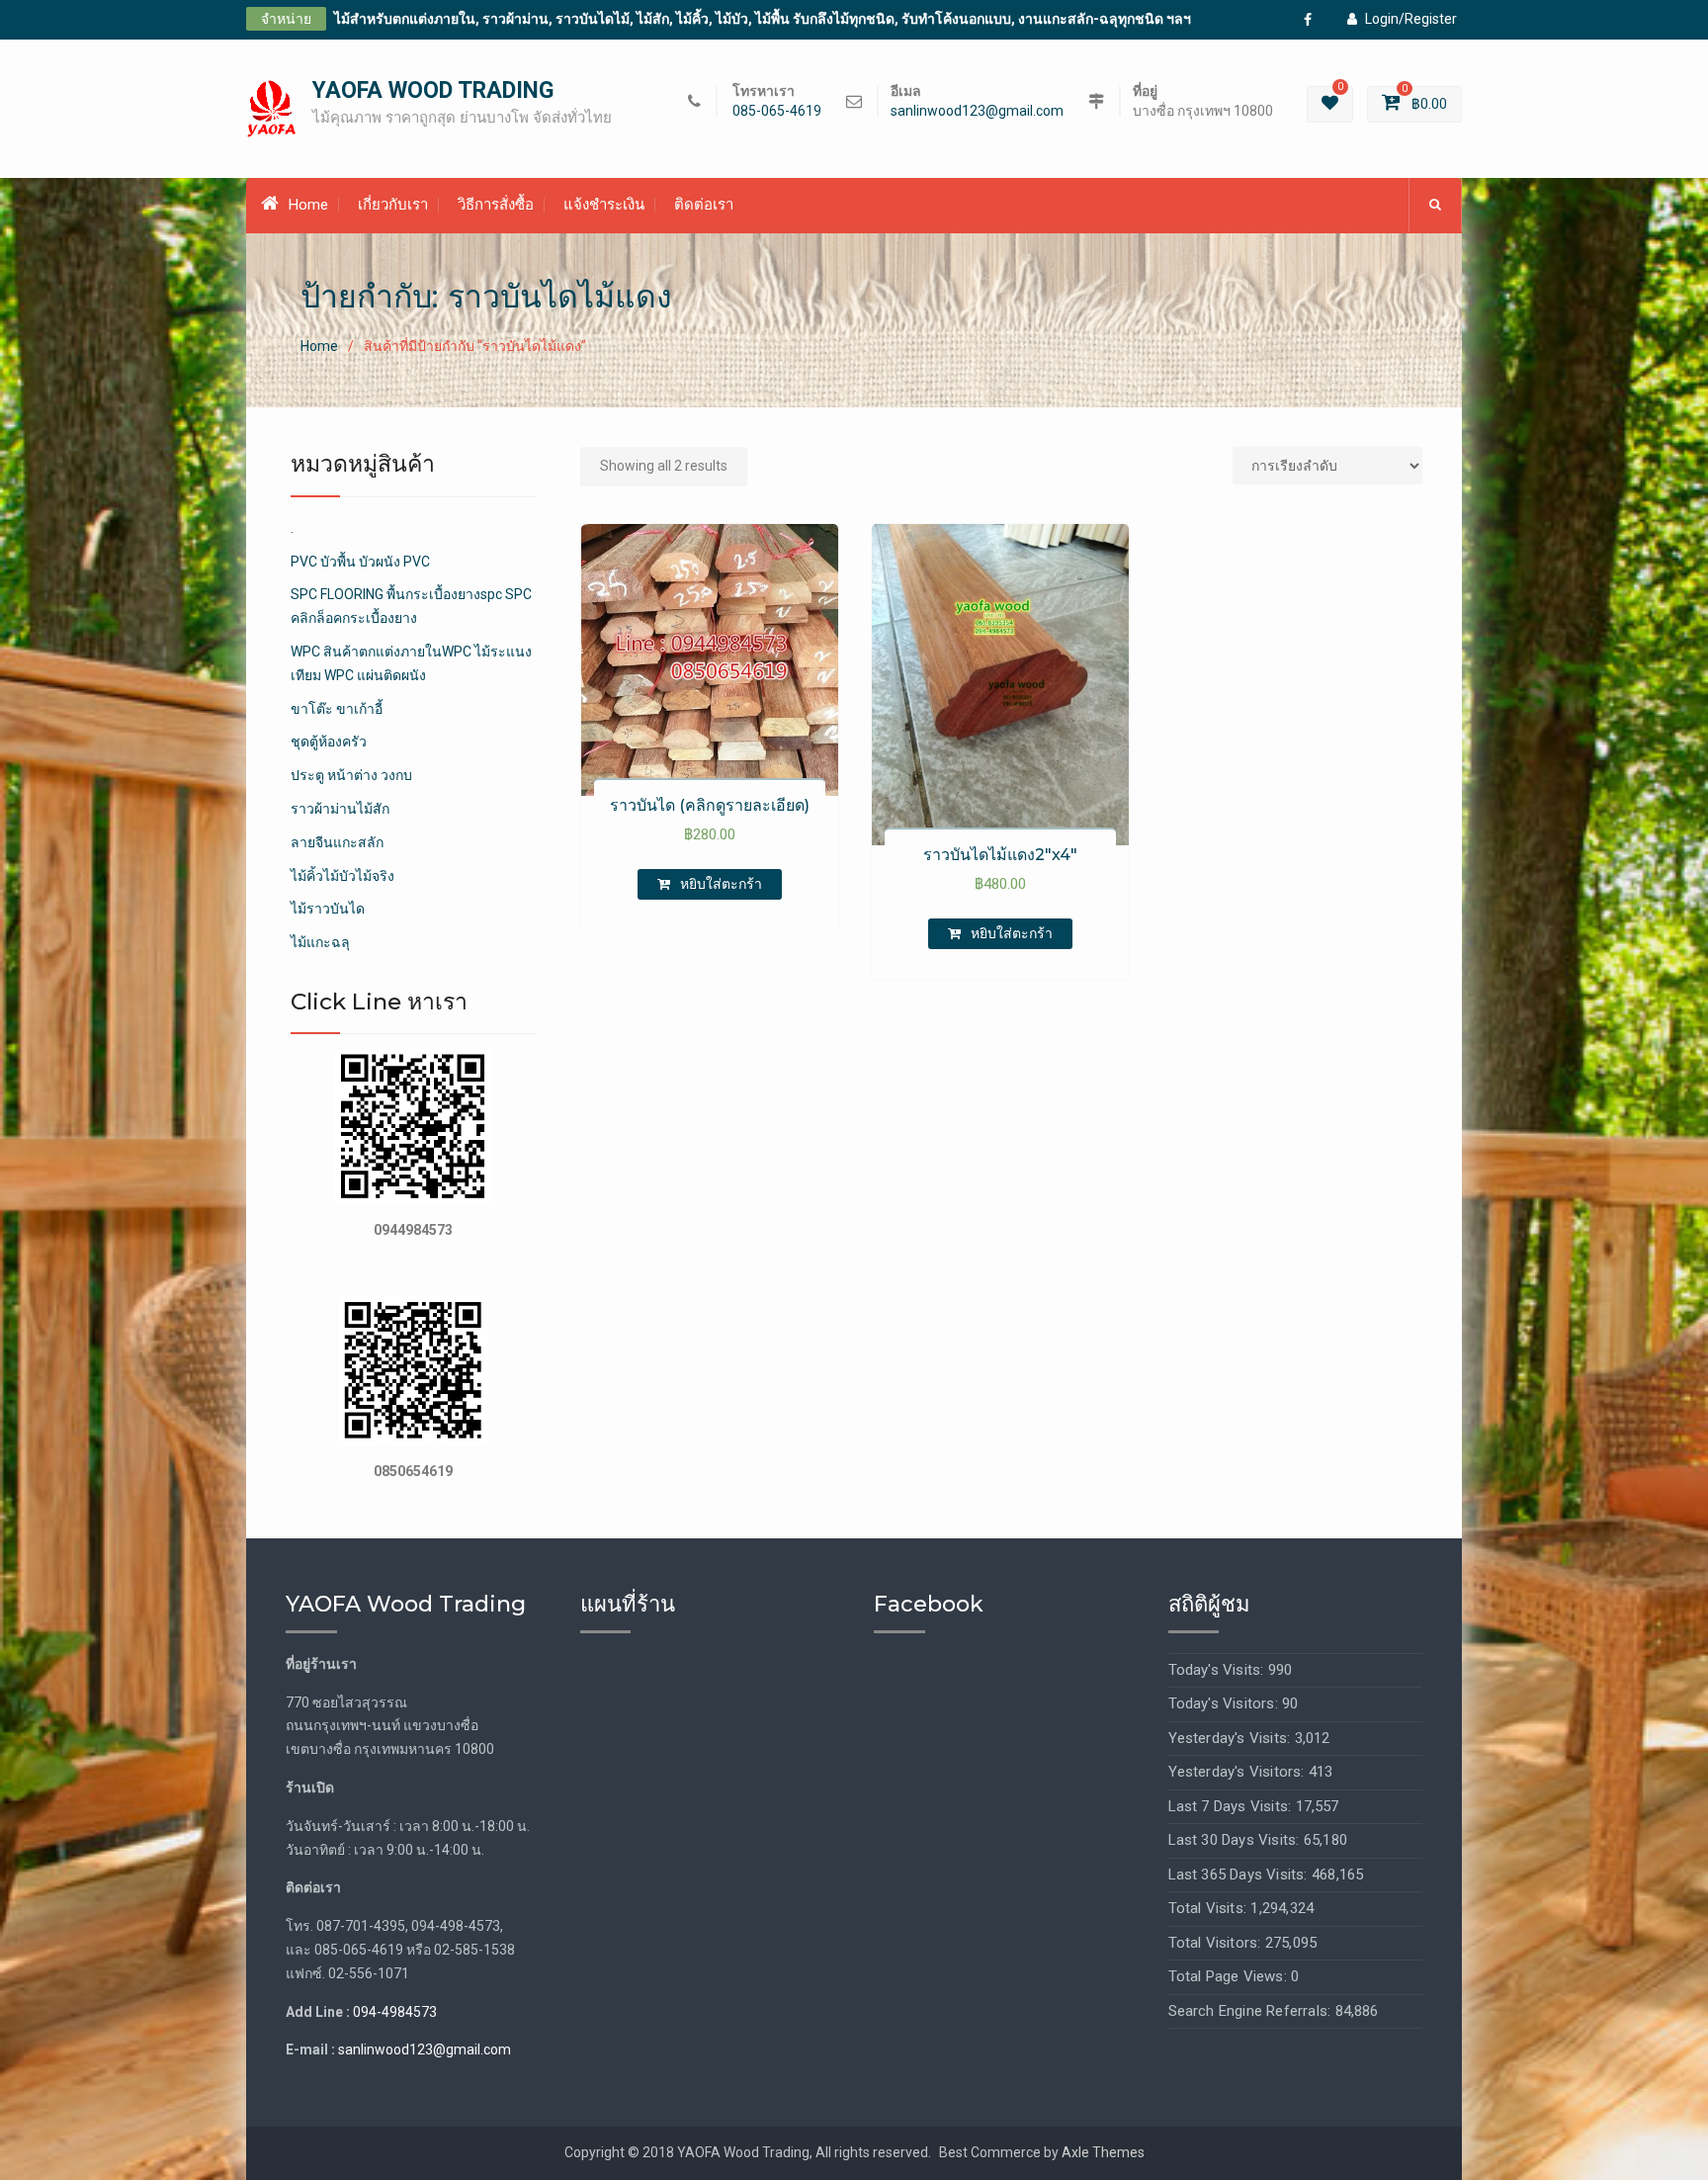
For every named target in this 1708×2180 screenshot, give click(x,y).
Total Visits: (1210, 1908)
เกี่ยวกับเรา (393, 205)
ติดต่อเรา (704, 205)
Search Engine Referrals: (1252, 2011)
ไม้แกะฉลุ (320, 942)
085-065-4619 (777, 111)
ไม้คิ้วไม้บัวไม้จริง (342, 876)
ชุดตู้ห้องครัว (329, 741)
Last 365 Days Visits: (1240, 1875)
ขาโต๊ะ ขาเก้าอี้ (337, 709)
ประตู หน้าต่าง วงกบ (351, 775)
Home (308, 205)
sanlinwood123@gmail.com (977, 111)
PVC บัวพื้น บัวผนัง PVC (360, 562)
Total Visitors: (1217, 1943)
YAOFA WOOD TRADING (433, 90)
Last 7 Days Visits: (1232, 1806)
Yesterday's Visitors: (1238, 1772)
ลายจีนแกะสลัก (337, 842)
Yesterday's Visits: (1232, 1738)
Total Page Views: (1230, 1976)
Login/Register (1411, 19)
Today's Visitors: (1226, 1703)
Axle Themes (1103, 2152)
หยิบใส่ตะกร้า (721, 884)
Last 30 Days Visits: (1236, 1840)
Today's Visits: (1218, 1670)
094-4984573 (395, 2012)
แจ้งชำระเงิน (604, 205)
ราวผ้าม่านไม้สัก (340, 809)
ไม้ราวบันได (328, 909)
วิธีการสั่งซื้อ (496, 205)
